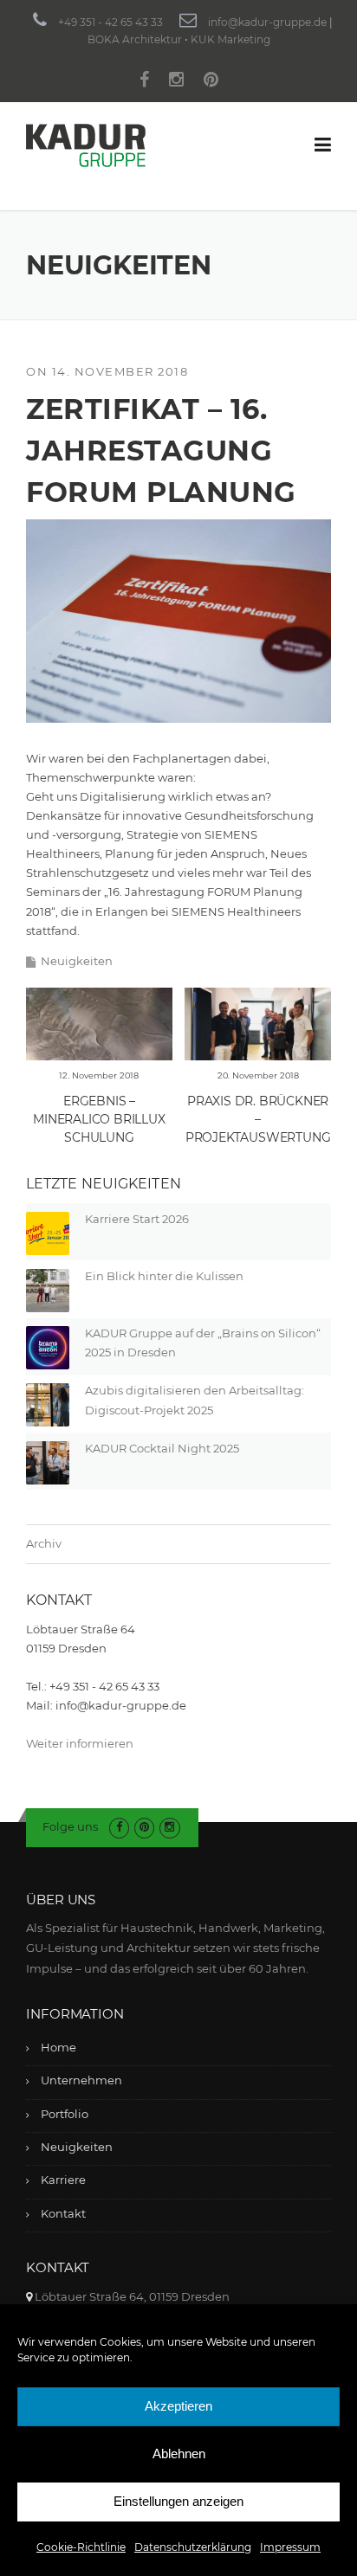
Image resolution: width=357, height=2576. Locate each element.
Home (58, 2047)
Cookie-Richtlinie (81, 2547)
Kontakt (63, 2213)
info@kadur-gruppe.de (267, 22)
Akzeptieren (178, 2406)
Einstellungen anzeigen (178, 2501)
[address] (29, 2296)
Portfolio (65, 2114)
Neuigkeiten (77, 961)
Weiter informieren (80, 1743)
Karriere (63, 2180)
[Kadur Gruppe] (86, 145)
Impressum (290, 2547)
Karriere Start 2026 (137, 1219)
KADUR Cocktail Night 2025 (162, 1448)
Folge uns (70, 1826)
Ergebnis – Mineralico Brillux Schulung (99, 1119)
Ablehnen (179, 2454)
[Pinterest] (211, 82)
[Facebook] (144, 82)
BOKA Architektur (135, 39)
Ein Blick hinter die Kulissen (164, 1276)
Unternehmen (81, 2080)
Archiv (44, 1543)
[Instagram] (176, 82)
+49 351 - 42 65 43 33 (110, 22)
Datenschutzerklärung (193, 2547)
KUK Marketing (230, 39)
